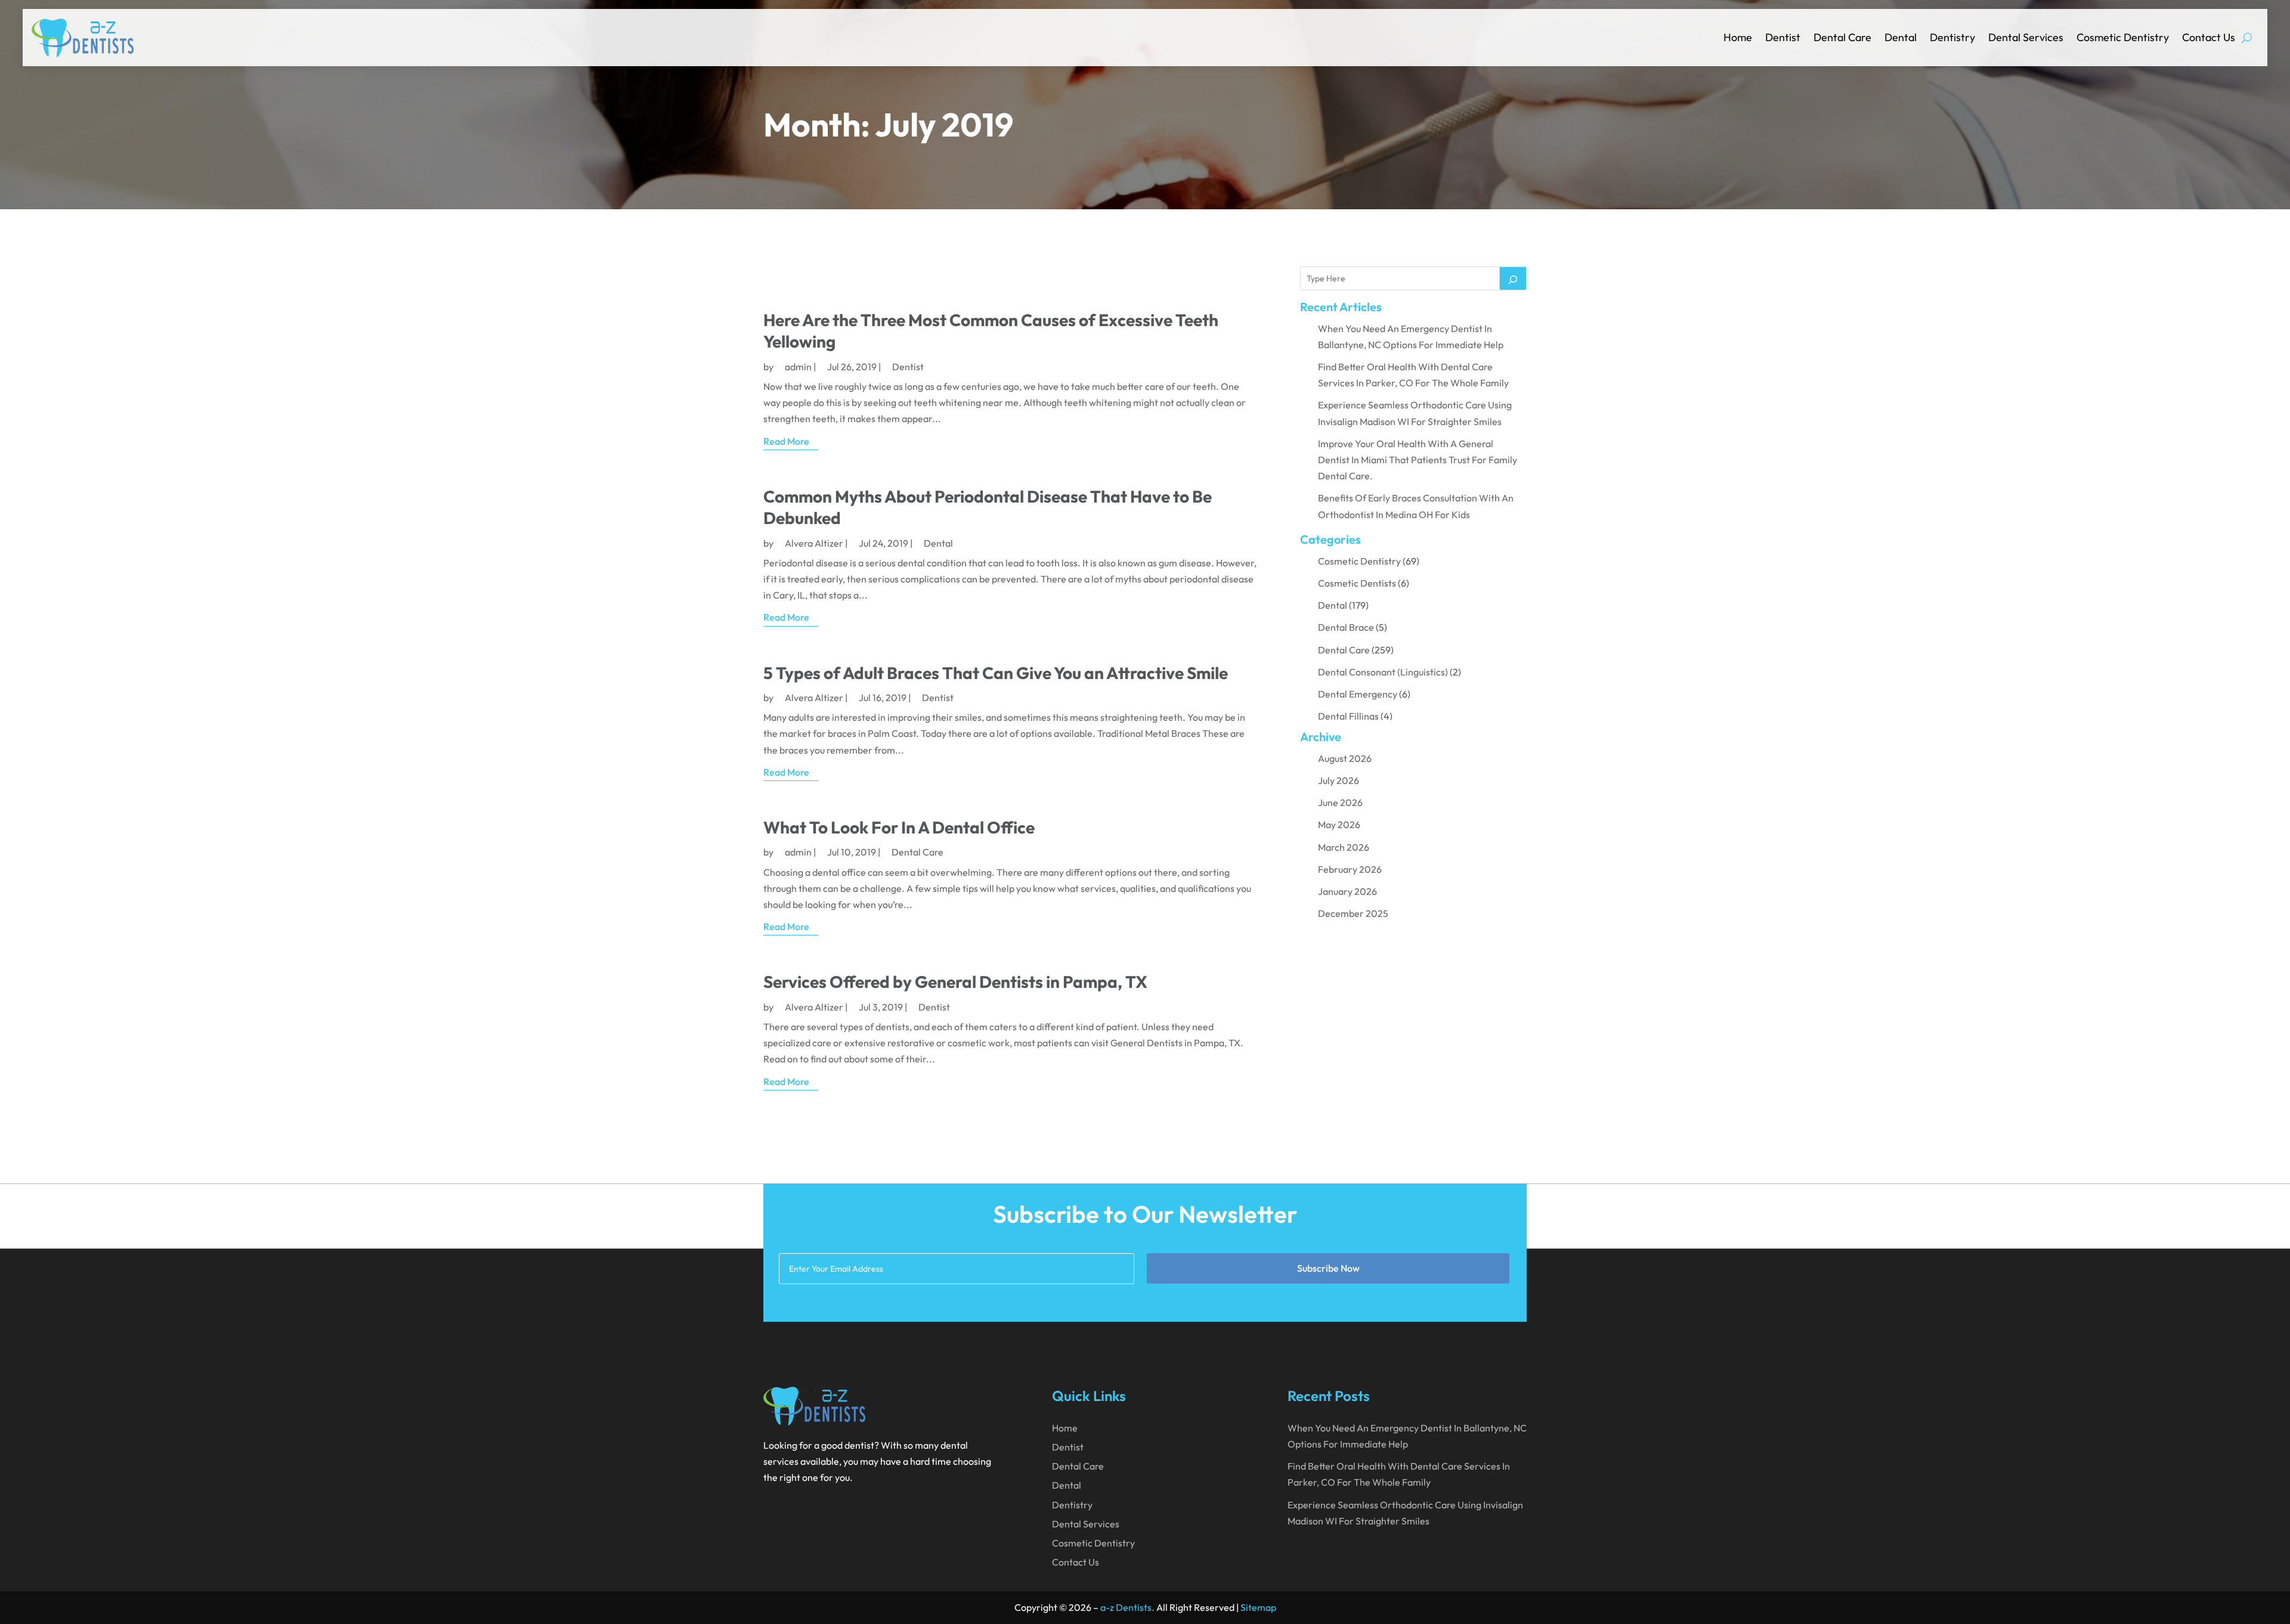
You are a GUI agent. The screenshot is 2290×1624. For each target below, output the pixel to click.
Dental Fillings (1348, 716)
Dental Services (2026, 37)
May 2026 (1339, 825)
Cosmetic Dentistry (2123, 37)
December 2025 (1353, 913)
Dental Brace (1346, 627)
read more (786, 441)
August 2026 (1345, 758)
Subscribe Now (1328, 1268)
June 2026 (1340, 802)
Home (1738, 37)
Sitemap (1258, 1607)
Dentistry (1952, 37)
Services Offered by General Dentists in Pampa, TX (955, 982)
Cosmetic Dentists (1357, 583)
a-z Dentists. (1127, 1607)
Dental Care (1842, 37)
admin (798, 367)
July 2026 (1339, 780)
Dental (1901, 37)
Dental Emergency (1358, 694)
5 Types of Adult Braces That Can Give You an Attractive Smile (996, 673)
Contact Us (2209, 37)
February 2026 (1350, 869)
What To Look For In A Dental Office (899, 827)
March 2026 (1344, 847)
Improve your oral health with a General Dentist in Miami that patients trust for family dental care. (1418, 460)
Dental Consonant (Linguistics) (1383, 672)
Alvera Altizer (814, 543)
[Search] (1513, 278)
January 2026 (1347, 891)
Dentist (1783, 37)
